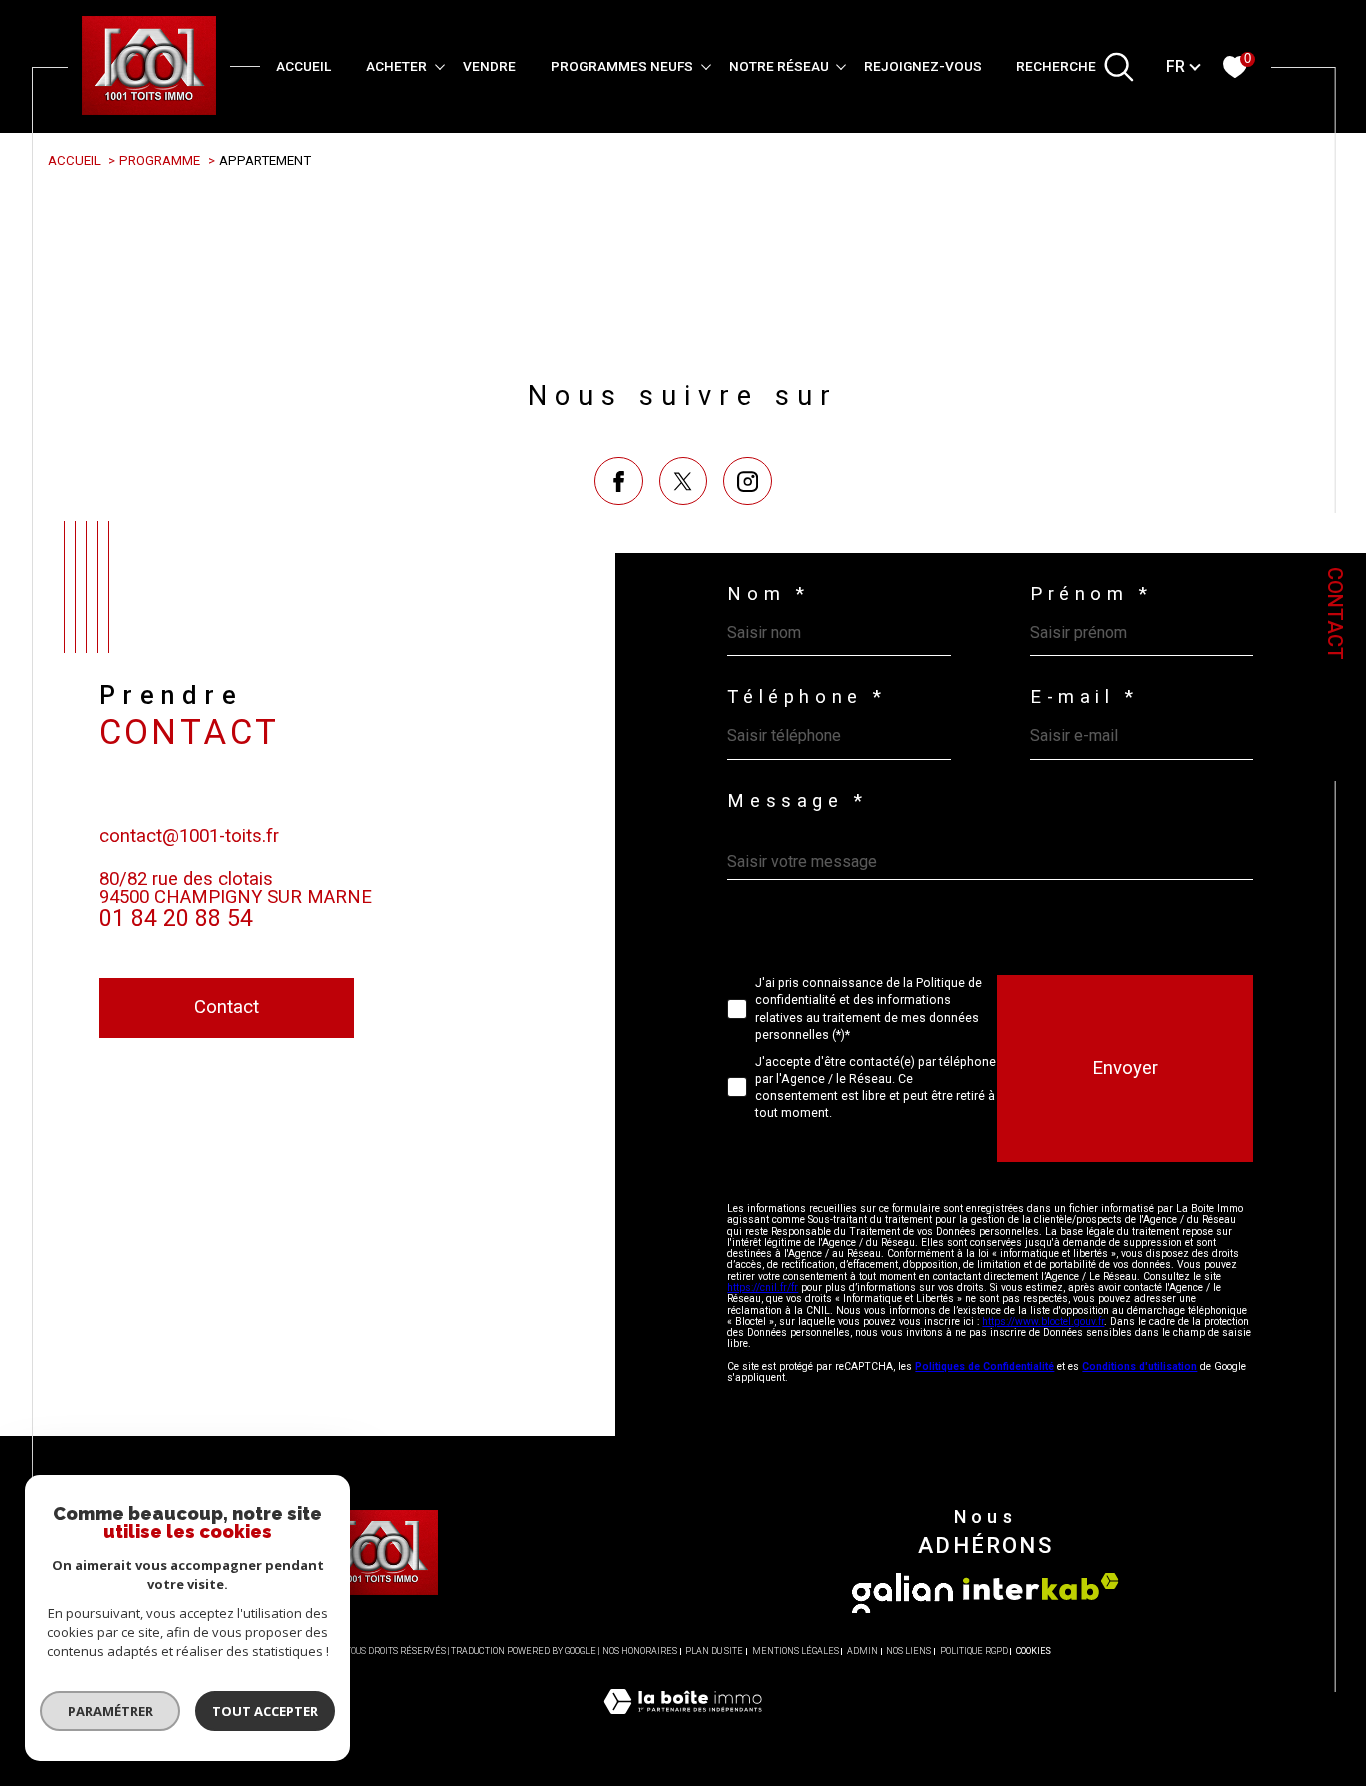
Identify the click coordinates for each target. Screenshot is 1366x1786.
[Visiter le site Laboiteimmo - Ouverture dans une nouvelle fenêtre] (682, 1724)
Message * (797, 801)
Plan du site (714, 1651)
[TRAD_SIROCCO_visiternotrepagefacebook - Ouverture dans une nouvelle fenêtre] (618, 481)
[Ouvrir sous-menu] (440, 65)
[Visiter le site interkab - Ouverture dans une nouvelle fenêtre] (1041, 1586)
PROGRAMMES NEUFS (622, 66)
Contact (1335, 613)
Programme (159, 160)
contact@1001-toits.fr (189, 836)
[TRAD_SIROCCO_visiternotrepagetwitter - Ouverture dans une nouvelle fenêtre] (683, 481)
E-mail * (1084, 697)
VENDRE (489, 66)
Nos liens (908, 1651)
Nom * (768, 594)
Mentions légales (795, 1651)
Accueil (303, 66)
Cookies (1033, 1651)
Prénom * (1091, 594)
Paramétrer (110, 1711)
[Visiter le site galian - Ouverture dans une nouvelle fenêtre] (902, 1593)
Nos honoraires (639, 1651)
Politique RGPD (974, 1651)
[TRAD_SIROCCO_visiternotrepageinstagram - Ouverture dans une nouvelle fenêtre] (747, 481)
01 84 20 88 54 (176, 918)
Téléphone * (807, 697)
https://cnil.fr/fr (762, 1287)
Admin (862, 1651)
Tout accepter (265, 1711)
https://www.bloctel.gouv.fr (1043, 1321)
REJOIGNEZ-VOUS (923, 66)
